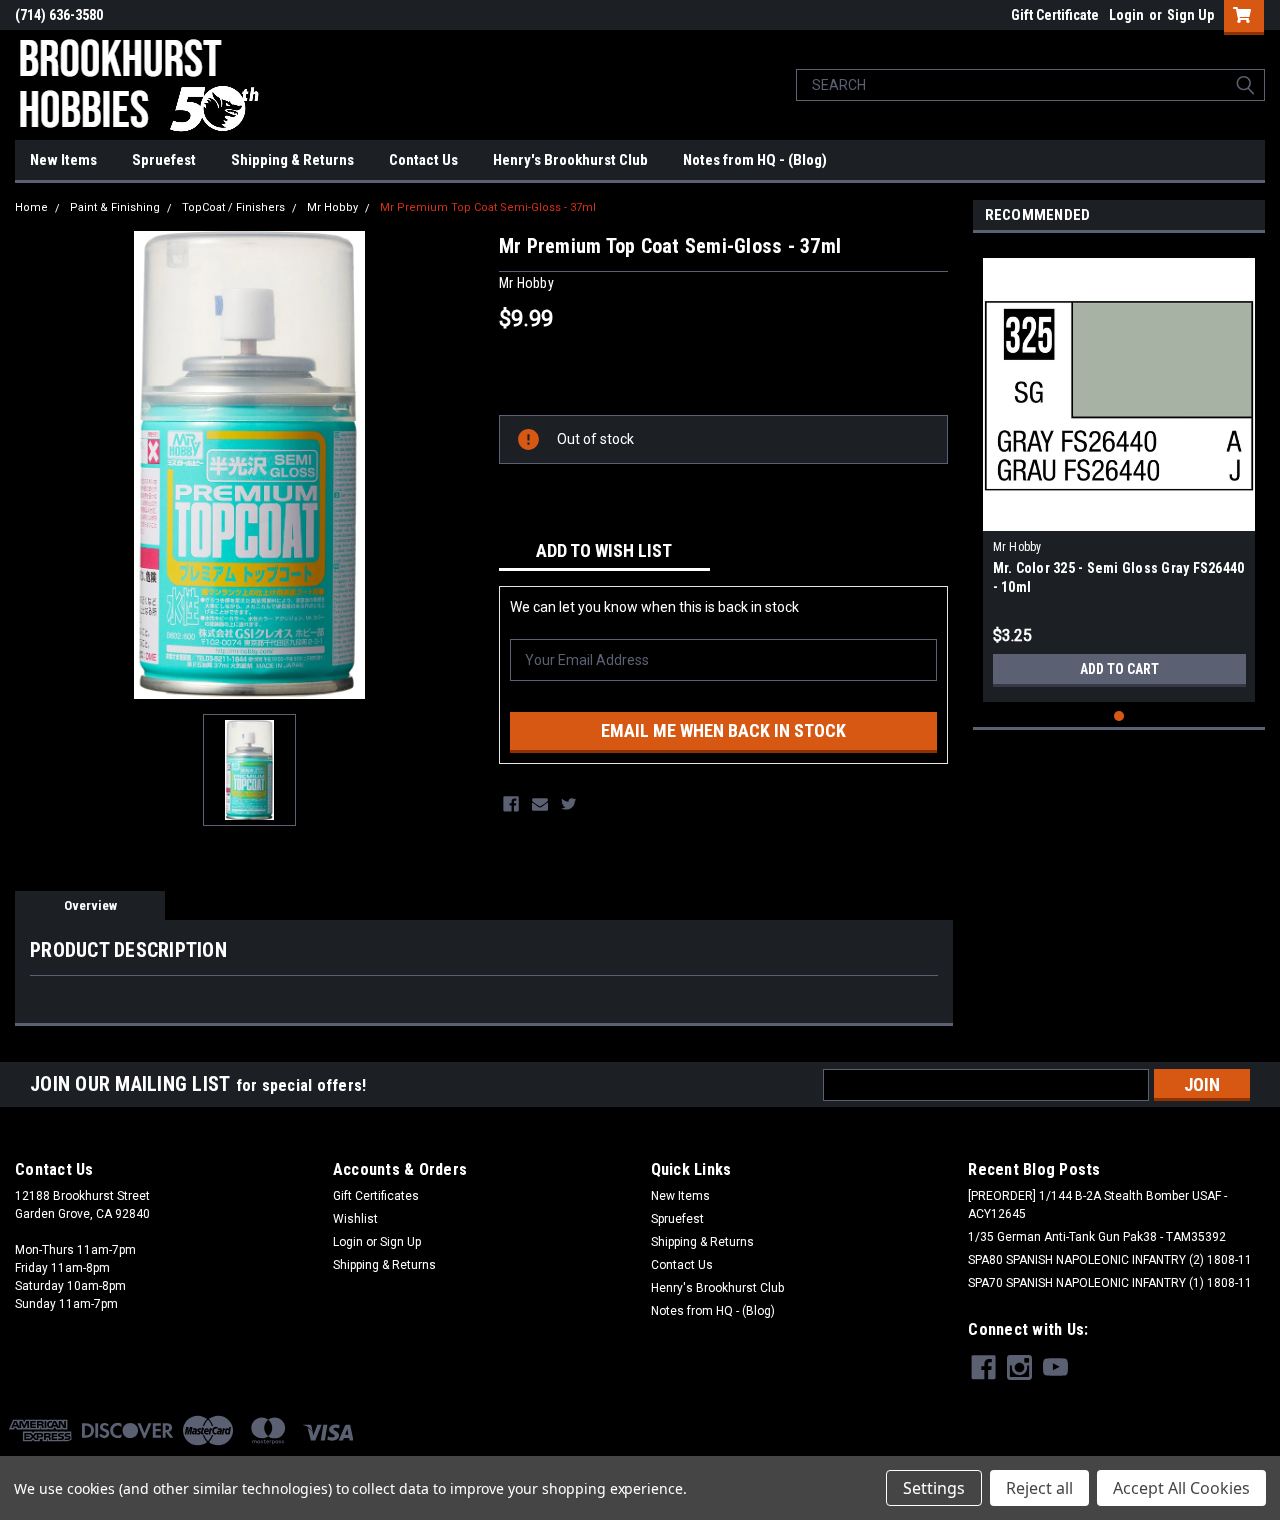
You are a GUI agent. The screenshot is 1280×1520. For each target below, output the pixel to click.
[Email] (540, 804)
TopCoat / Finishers (233, 207)
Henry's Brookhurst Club (570, 160)
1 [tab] (1119, 716)
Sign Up (1190, 15)
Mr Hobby (332, 207)
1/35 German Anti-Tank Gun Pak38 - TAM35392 (1097, 1237)
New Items (63, 160)
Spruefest (164, 160)
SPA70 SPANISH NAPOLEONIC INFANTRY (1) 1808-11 (1110, 1283)
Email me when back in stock (723, 730)
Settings (934, 1488)
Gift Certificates (376, 1196)
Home (31, 207)
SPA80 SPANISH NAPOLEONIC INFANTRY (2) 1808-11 (1110, 1260)
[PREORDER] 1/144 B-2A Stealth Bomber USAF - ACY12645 (1097, 1205)
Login (1126, 15)
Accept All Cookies (1181, 1488)
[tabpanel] (1119, 472)
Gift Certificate (1055, 15)
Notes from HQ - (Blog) (755, 160)
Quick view (1119, 516)
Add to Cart (1119, 669)
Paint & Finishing (115, 207)
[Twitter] (569, 804)
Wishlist (355, 1219)
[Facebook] (511, 804)
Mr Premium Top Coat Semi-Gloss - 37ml (488, 207)
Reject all (1039, 1488)
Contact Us (423, 160)
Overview (90, 905)
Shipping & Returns (292, 160)
